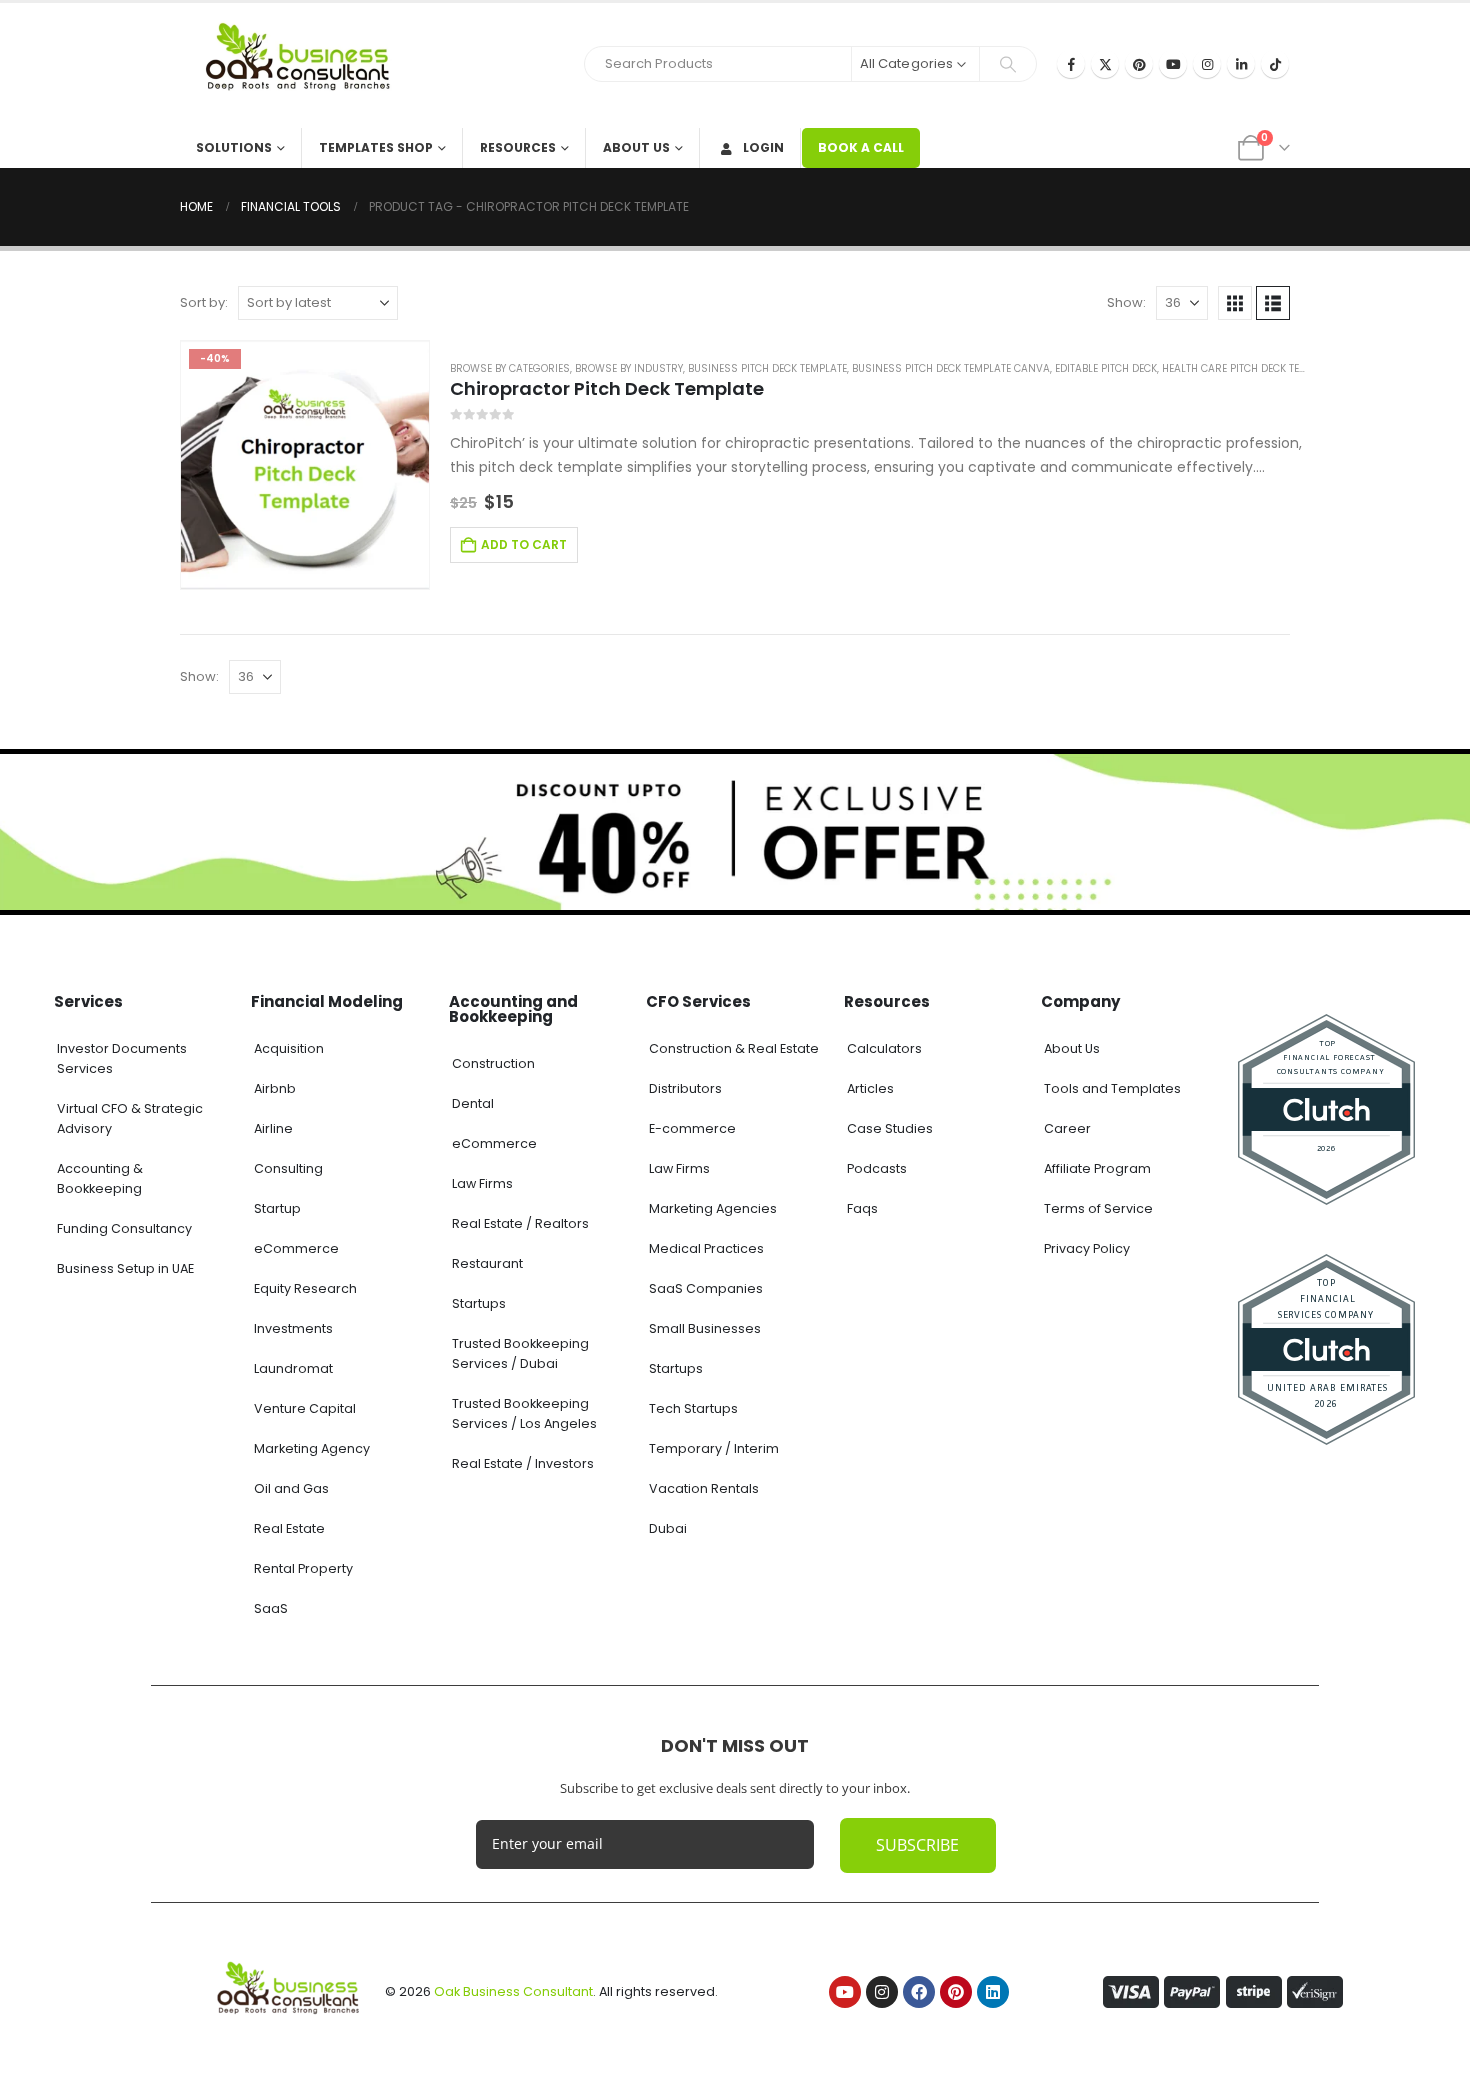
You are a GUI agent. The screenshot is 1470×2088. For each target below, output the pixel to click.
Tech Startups (693, 1408)
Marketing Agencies (713, 1208)
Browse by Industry (629, 368)
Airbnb (275, 1088)
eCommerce (296, 1248)
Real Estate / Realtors (520, 1223)
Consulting (288, 1168)
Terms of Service (1098, 1208)
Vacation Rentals (704, 1488)
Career (1067, 1128)
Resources (518, 147)
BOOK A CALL (861, 147)
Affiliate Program (1097, 1168)
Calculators (884, 1048)
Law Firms (482, 1183)
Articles (870, 1088)
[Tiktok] (1275, 64)
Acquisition (289, 1048)
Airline (273, 1128)
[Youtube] (1173, 64)
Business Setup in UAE (125, 1268)
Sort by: (204, 302)
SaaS (271, 1608)
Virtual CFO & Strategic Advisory (130, 1118)
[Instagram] (1207, 64)
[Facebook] (1071, 64)
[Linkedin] (993, 1992)
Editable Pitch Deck (1106, 368)
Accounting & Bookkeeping (100, 1178)
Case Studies (890, 1128)
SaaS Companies (706, 1288)
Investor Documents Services (122, 1058)
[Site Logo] (305, 65)
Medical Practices (706, 1248)
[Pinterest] (1139, 64)
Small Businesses (705, 1328)
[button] (1235, 303)
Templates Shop (376, 147)
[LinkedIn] (1241, 64)
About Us (636, 147)
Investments (293, 1328)
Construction (493, 1063)
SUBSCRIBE (917, 1845)
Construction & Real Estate (734, 1048)
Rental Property (303, 1568)
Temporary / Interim (714, 1448)
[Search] (1008, 64)
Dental (473, 1103)
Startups (479, 1303)
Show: (1126, 302)
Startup (277, 1208)
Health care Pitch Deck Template (1249, 368)
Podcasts (877, 1168)
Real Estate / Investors (523, 1463)
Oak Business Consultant (513, 1991)
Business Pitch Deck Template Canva (951, 368)
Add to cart (524, 544)
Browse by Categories (510, 368)
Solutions (234, 147)
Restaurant (487, 1263)
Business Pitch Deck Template (767, 368)
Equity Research (305, 1288)
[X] (1105, 64)
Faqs (862, 1208)
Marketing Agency (312, 1448)
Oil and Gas (291, 1488)
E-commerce (692, 1128)
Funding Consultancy (124, 1228)
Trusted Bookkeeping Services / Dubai (520, 1353)
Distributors (685, 1088)
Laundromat (293, 1368)
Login (763, 147)
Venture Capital (305, 1408)
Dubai (668, 1528)
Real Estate (289, 1528)
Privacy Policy (1087, 1248)
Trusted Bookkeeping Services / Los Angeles (524, 1413)
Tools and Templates (1112, 1088)
